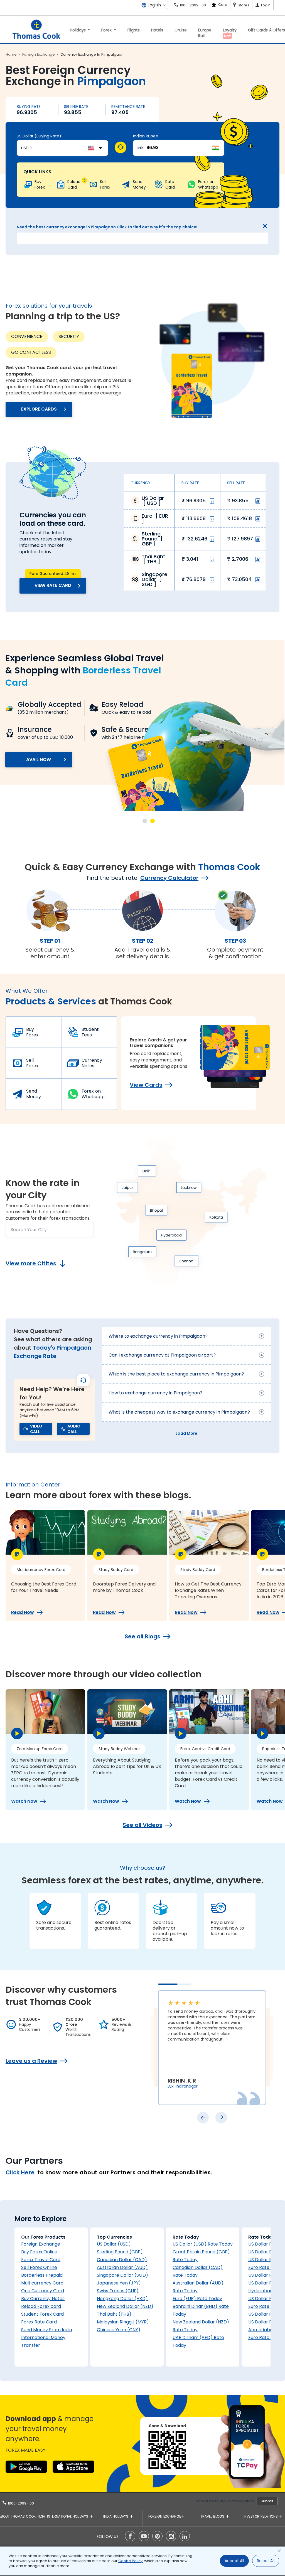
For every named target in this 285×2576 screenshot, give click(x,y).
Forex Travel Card (41, 2260)
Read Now (23, 1612)
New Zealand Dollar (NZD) (125, 2306)
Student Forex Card (42, 2314)
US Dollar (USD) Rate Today (203, 2244)
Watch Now (24, 1801)
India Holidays (116, 2516)
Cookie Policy (130, 2561)
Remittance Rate (128, 107)
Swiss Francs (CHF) (118, 2291)
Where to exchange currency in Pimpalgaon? (158, 1336)
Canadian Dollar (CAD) (122, 2260)
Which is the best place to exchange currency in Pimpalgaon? (176, 1374)
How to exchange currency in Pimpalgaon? (155, 1393)
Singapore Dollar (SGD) (122, 2275)
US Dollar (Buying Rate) (39, 136)
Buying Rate (29, 107)
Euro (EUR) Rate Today (197, 2299)
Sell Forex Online (39, 2267)
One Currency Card (43, 2291)
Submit (267, 2501)
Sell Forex (32, 1063)
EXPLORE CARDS (39, 409)
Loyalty (230, 33)
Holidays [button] (78, 30)
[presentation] (203, 2118)
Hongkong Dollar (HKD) (122, 2299)
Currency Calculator (169, 878)
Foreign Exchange (41, 2244)
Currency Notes (92, 1063)
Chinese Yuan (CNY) (119, 2330)
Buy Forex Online (39, 2252)
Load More (186, 1433)
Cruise (181, 30)
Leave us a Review (31, 2061)
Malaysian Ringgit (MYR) (123, 2322)
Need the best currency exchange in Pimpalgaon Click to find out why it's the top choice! (107, 227)
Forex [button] (107, 30)
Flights (134, 30)
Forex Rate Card (39, 2322)
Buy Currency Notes (43, 2299)
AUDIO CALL (74, 1429)
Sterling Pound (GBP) (120, 2252)
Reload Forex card (41, 2306)
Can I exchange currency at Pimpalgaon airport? (162, 1355)
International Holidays (68, 2516)
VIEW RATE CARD (53, 585)
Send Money (34, 1094)
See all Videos (142, 1825)
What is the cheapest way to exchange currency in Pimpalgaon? (179, 1412)
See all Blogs (142, 1636)
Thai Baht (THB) (114, 2314)
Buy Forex (32, 1032)
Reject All (266, 2561)
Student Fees (90, 1032)
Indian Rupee (146, 136)
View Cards (146, 1085)
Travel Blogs (213, 2516)
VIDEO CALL (36, 1429)
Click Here (20, 2172)
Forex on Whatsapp (93, 1094)
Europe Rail (205, 33)
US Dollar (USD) (114, 2244)
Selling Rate (76, 107)
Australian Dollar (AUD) (122, 2267)
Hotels (157, 30)
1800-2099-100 (20, 2503)
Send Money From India (47, 2330)
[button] (145, 821)
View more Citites (31, 1263)
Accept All (234, 2561)
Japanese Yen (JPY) (119, 2283)
